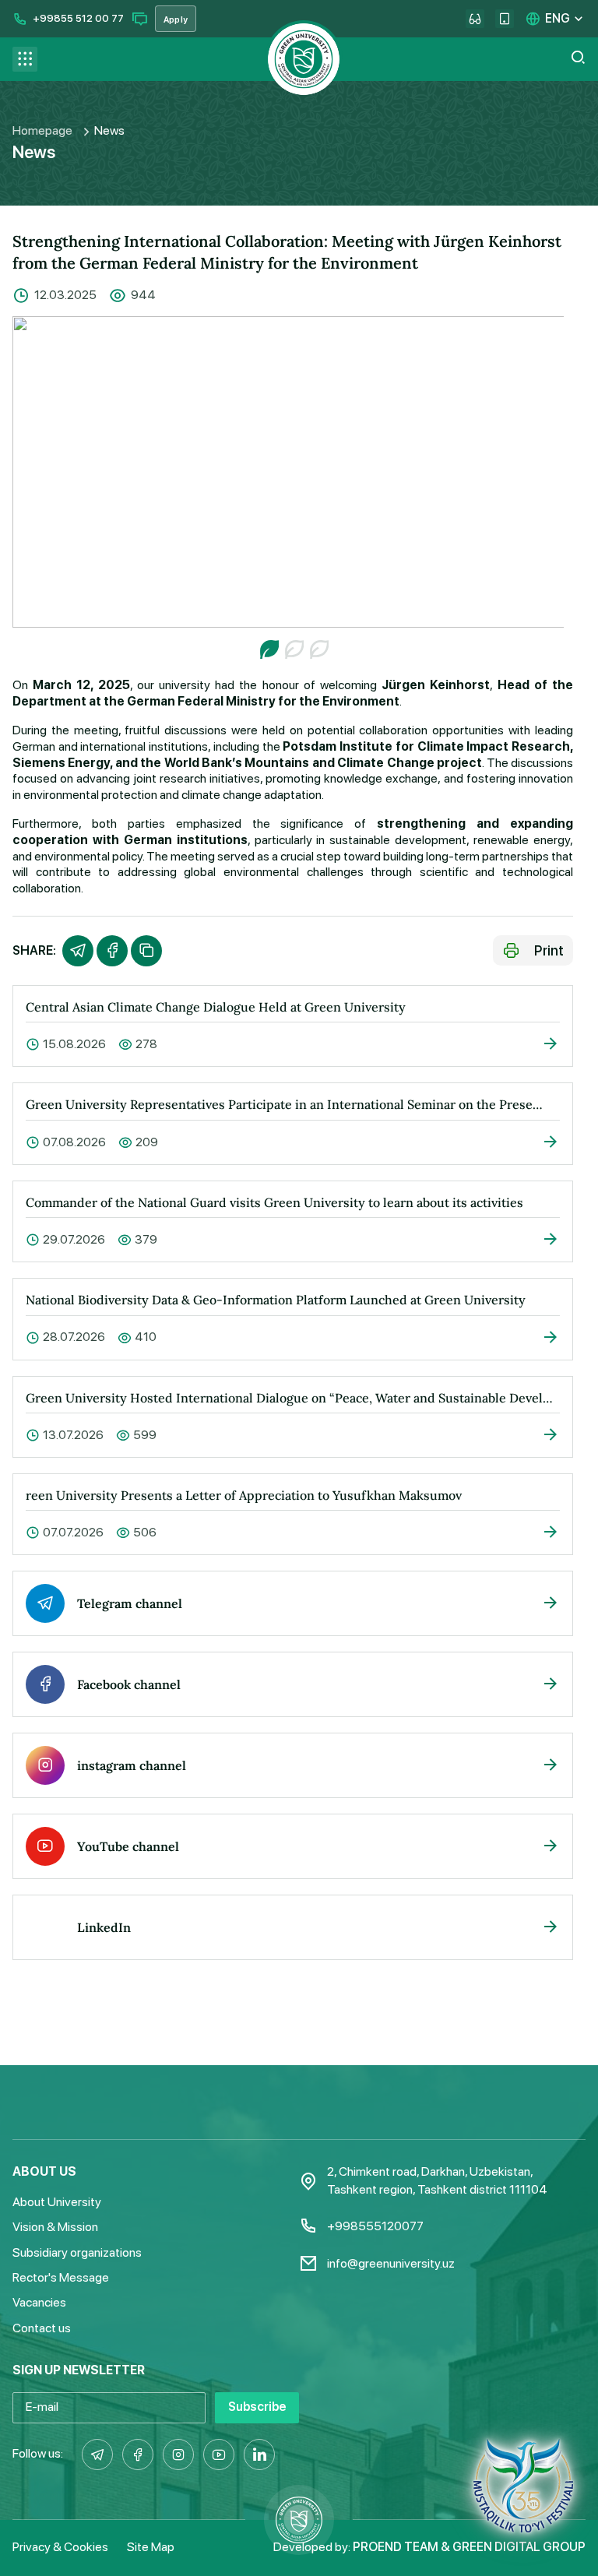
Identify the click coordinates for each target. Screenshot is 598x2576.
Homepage (42, 130)
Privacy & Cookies (60, 2547)
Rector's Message (61, 2277)
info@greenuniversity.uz (391, 2263)
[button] (268, 648)
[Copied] (146, 951)
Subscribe (257, 2407)
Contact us (42, 2328)
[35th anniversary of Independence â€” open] (523, 2492)
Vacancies (39, 2302)
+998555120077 (375, 2226)
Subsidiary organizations (77, 2252)
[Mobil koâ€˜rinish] (505, 19)
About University (57, 2202)
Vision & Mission (55, 2227)
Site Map (151, 2547)
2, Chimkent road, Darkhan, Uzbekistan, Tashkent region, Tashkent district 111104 (437, 2180)
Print (549, 950)
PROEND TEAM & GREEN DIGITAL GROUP (469, 2547)
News (109, 130)
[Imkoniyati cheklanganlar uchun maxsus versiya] (475, 19)
